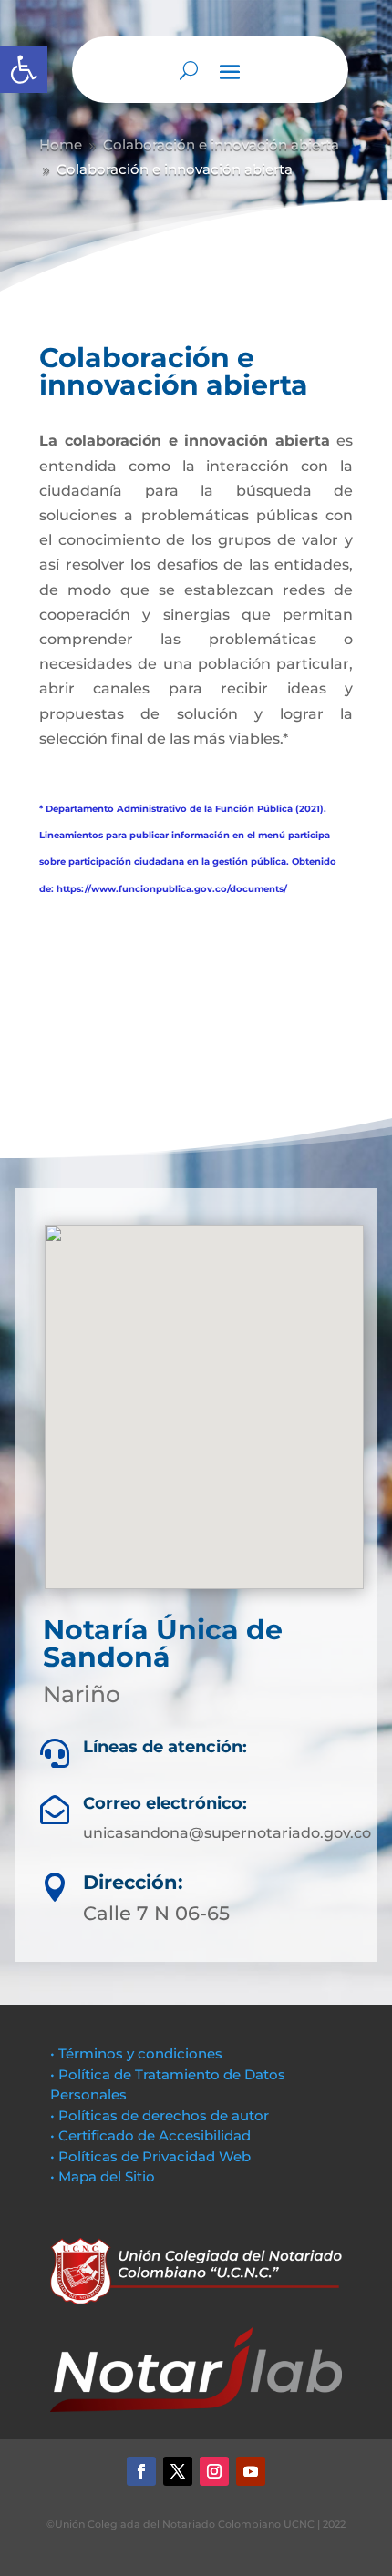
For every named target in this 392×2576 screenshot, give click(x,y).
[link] (24, 69)
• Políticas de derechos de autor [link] (160, 2115)
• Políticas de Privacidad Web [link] (150, 2156)
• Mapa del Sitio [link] (104, 2176)
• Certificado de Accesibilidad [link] (150, 2135)
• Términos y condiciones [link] (136, 2053)
